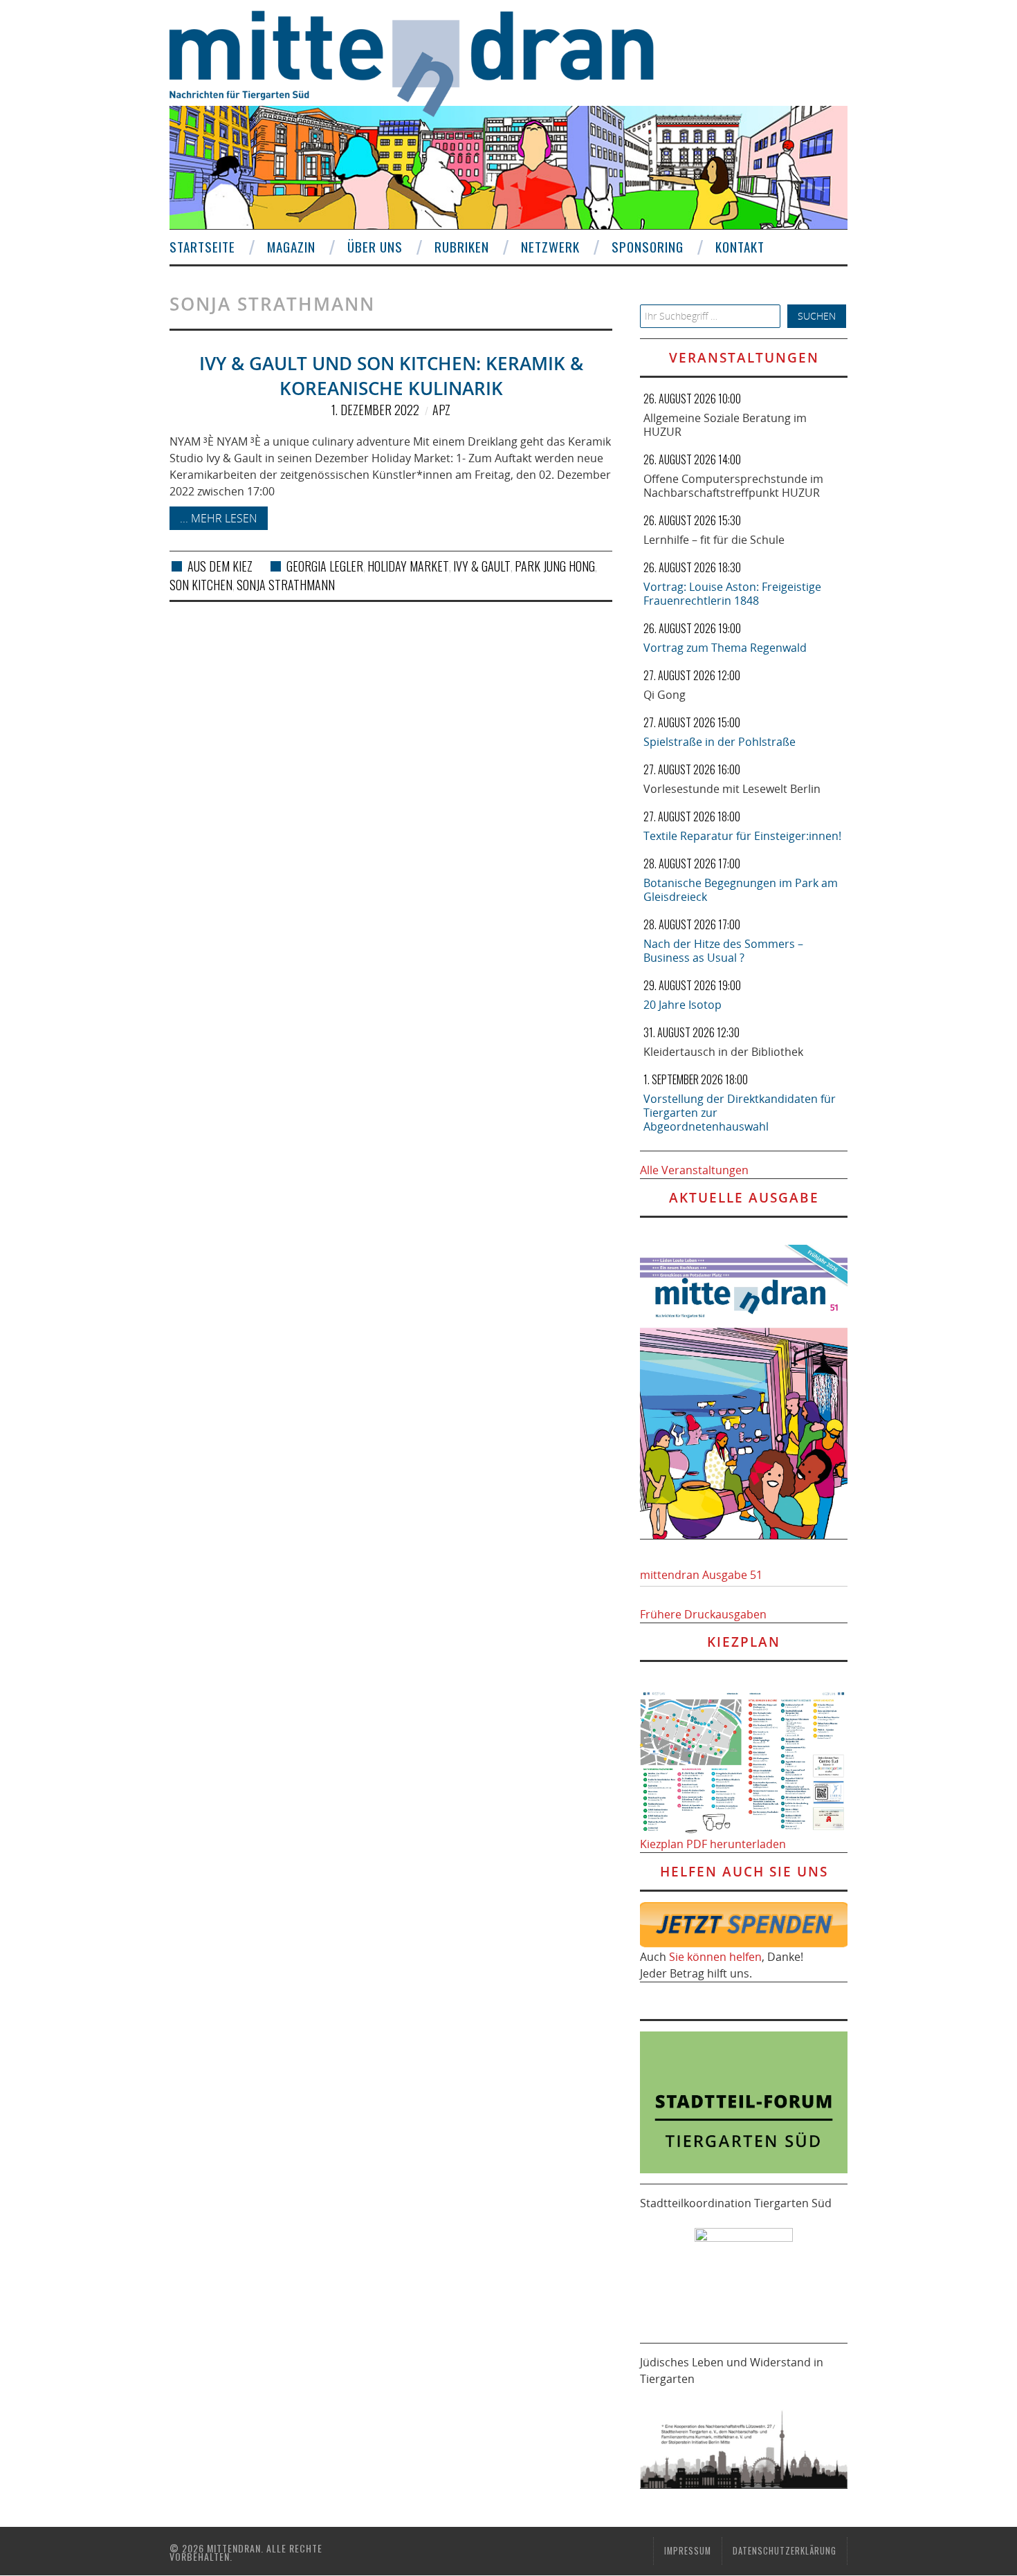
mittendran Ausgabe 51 (701, 1575)
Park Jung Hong (555, 566)
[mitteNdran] (424, 62)
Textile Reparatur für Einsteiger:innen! (742, 836)
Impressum (688, 2551)
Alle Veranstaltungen (694, 1170)
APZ (441, 410)
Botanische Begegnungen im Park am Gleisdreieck (741, 890)
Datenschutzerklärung (785, 2551)
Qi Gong (665, 695)
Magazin (291, 247)
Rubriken (462, 247)
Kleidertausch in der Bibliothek (723, 1052)
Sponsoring (648, 247)
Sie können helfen (715, 1957)
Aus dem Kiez (220, 566)
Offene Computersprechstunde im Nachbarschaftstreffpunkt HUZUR (733, 486)
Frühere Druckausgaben (703, 1614)
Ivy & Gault (482, 566)
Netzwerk (550, 247)
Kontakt (740, 247)
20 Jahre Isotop (682, 1005)
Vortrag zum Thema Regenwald (725, 648)
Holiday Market (408, 566)
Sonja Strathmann (286, 585)
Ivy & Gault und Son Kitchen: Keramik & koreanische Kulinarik (391, 376)
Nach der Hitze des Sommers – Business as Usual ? (723, 951)
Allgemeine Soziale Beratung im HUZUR (725, 425)
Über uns (375, 247)
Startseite (202, 247)
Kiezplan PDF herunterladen (713, 1844)
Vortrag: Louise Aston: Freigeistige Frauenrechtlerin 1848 (732, 594)
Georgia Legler (325, 566)
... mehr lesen (219, 518)
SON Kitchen (201, 585)
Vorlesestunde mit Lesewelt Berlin (732, 789)
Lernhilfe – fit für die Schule (714, 540)
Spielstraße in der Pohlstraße (720, 742)
